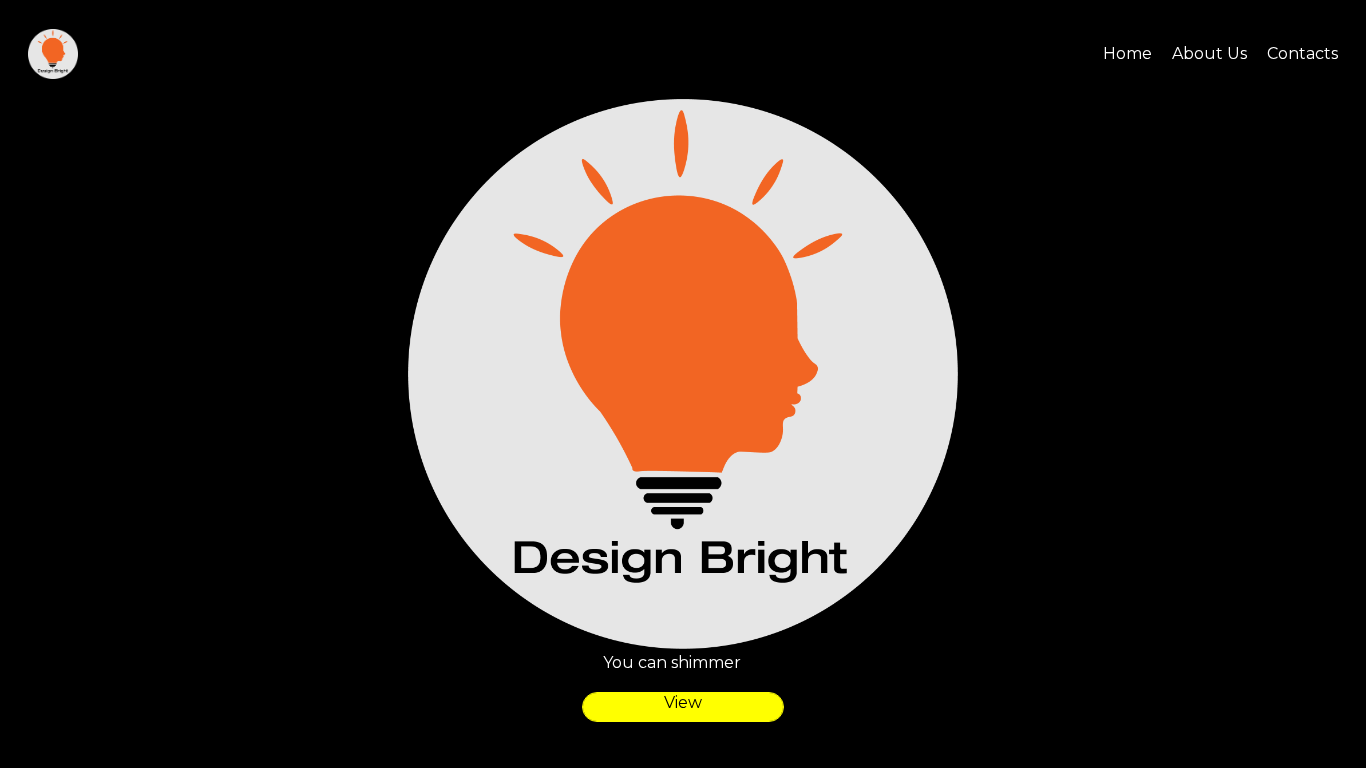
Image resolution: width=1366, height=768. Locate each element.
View (683, 702)
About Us (1209, 53)
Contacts (1302, 53)
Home (1127, 53)
